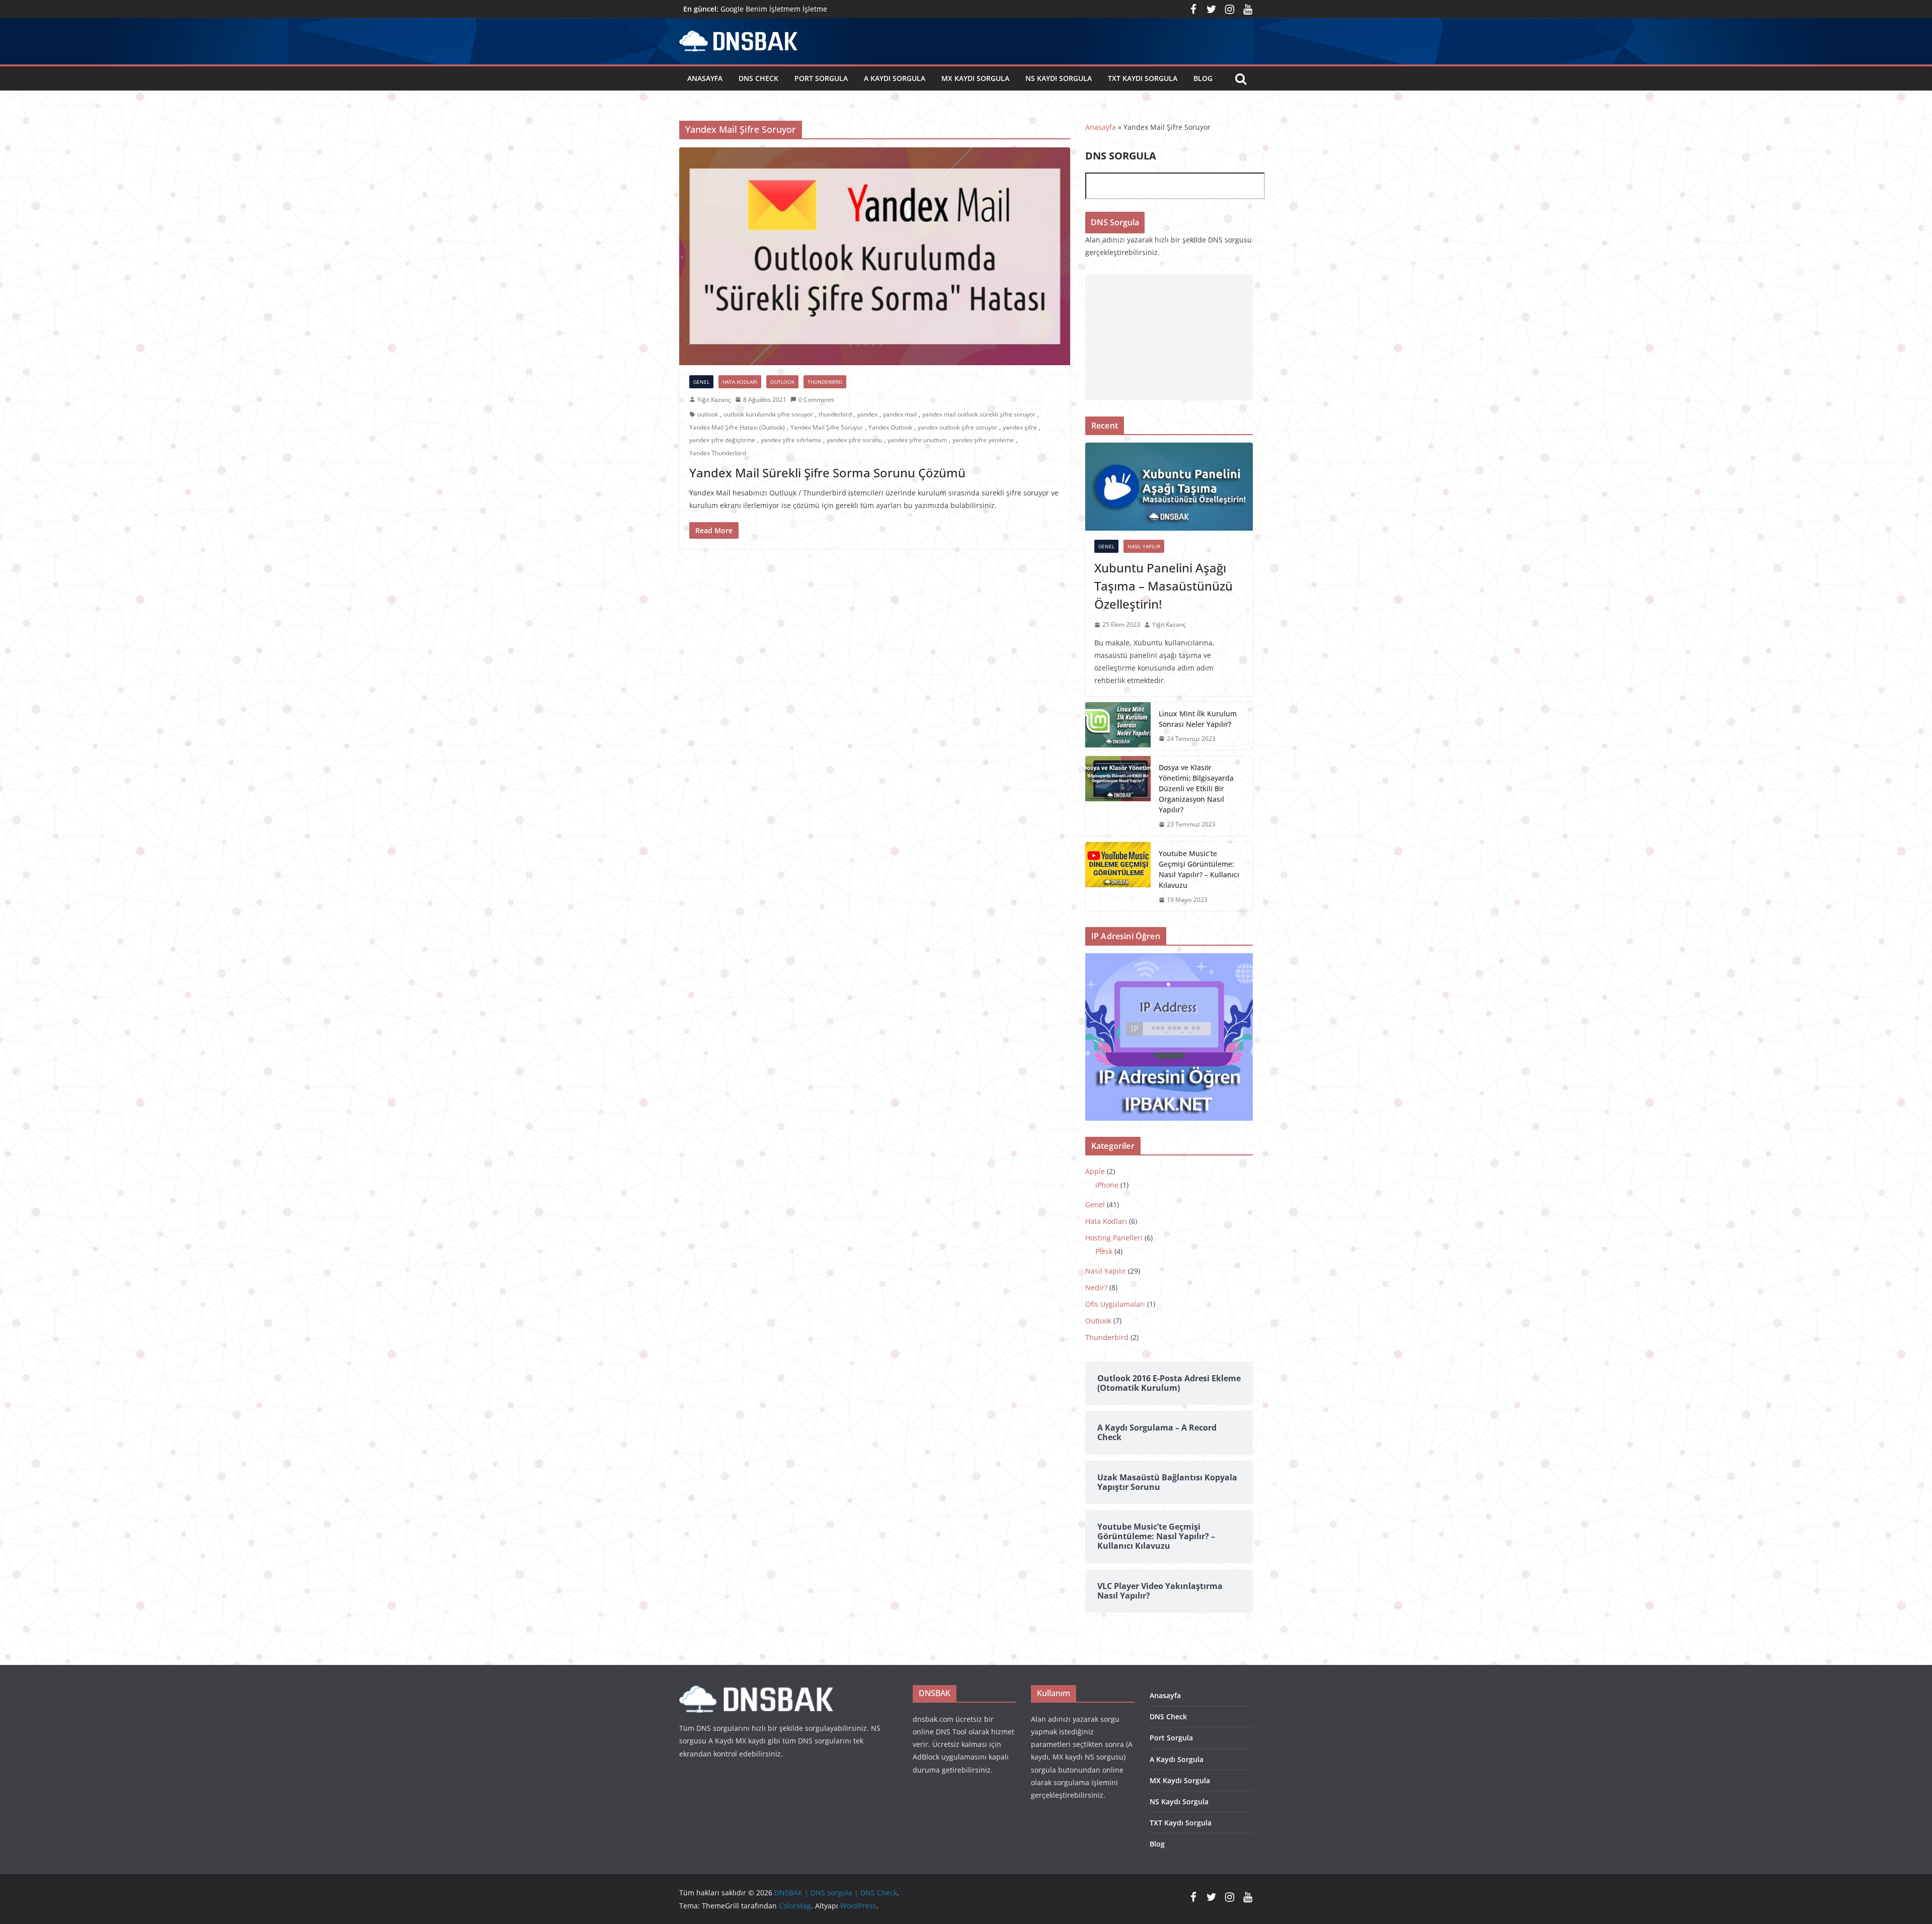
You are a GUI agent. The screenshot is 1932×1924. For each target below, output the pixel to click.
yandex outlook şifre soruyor (957, 427)
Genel (701, 382)
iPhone (1107, 1185)
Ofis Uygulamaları (1115, 1304)
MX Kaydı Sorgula (975, 78)
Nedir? (1096, 1287)
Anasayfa (705, 78)
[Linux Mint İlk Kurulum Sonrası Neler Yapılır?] (1118, 726)
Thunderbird (825, 382)
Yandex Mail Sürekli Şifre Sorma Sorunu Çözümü (827, 473)
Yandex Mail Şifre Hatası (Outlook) (737, 427)
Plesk (1104, 1251)
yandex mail (900, 414)
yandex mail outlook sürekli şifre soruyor (979, 414)
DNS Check (758, 78)
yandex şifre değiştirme (722, 440)
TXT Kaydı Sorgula (1143, 78)
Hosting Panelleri (1114, 1238)
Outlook (782, 382)
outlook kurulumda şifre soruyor (768, 414)
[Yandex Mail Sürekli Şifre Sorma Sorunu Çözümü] (875, 256)
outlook (708, 414)
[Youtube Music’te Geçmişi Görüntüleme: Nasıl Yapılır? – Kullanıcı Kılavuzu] (1118, 877)
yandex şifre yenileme (983, 440)
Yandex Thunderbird (718, 453)
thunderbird (835, 414)
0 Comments (816, 400)
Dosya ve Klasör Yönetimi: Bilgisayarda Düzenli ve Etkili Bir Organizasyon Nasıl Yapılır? (1196, 788)
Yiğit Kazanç (714, 400)
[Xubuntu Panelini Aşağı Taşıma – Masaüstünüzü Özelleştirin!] (1169, 487)
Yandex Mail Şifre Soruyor (827, 427)
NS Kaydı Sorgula (1059, 78)
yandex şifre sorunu (854, 440)
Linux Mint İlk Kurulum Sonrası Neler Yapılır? (1198, 719)
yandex (867, 414)
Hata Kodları (740, 382)
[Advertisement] (1169, 338)
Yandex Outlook (890, 427)
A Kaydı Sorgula (895, 78)
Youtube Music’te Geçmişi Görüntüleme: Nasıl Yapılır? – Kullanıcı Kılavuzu (1199, 869)
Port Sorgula (821, 78)
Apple (1095, 1171)
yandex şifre (1020, 427)
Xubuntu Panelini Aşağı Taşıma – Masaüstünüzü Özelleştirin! (1163, 586)
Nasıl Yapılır (1144, 546)
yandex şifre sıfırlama (791, 440)
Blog (1203, 78)
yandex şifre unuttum (917, 440)
